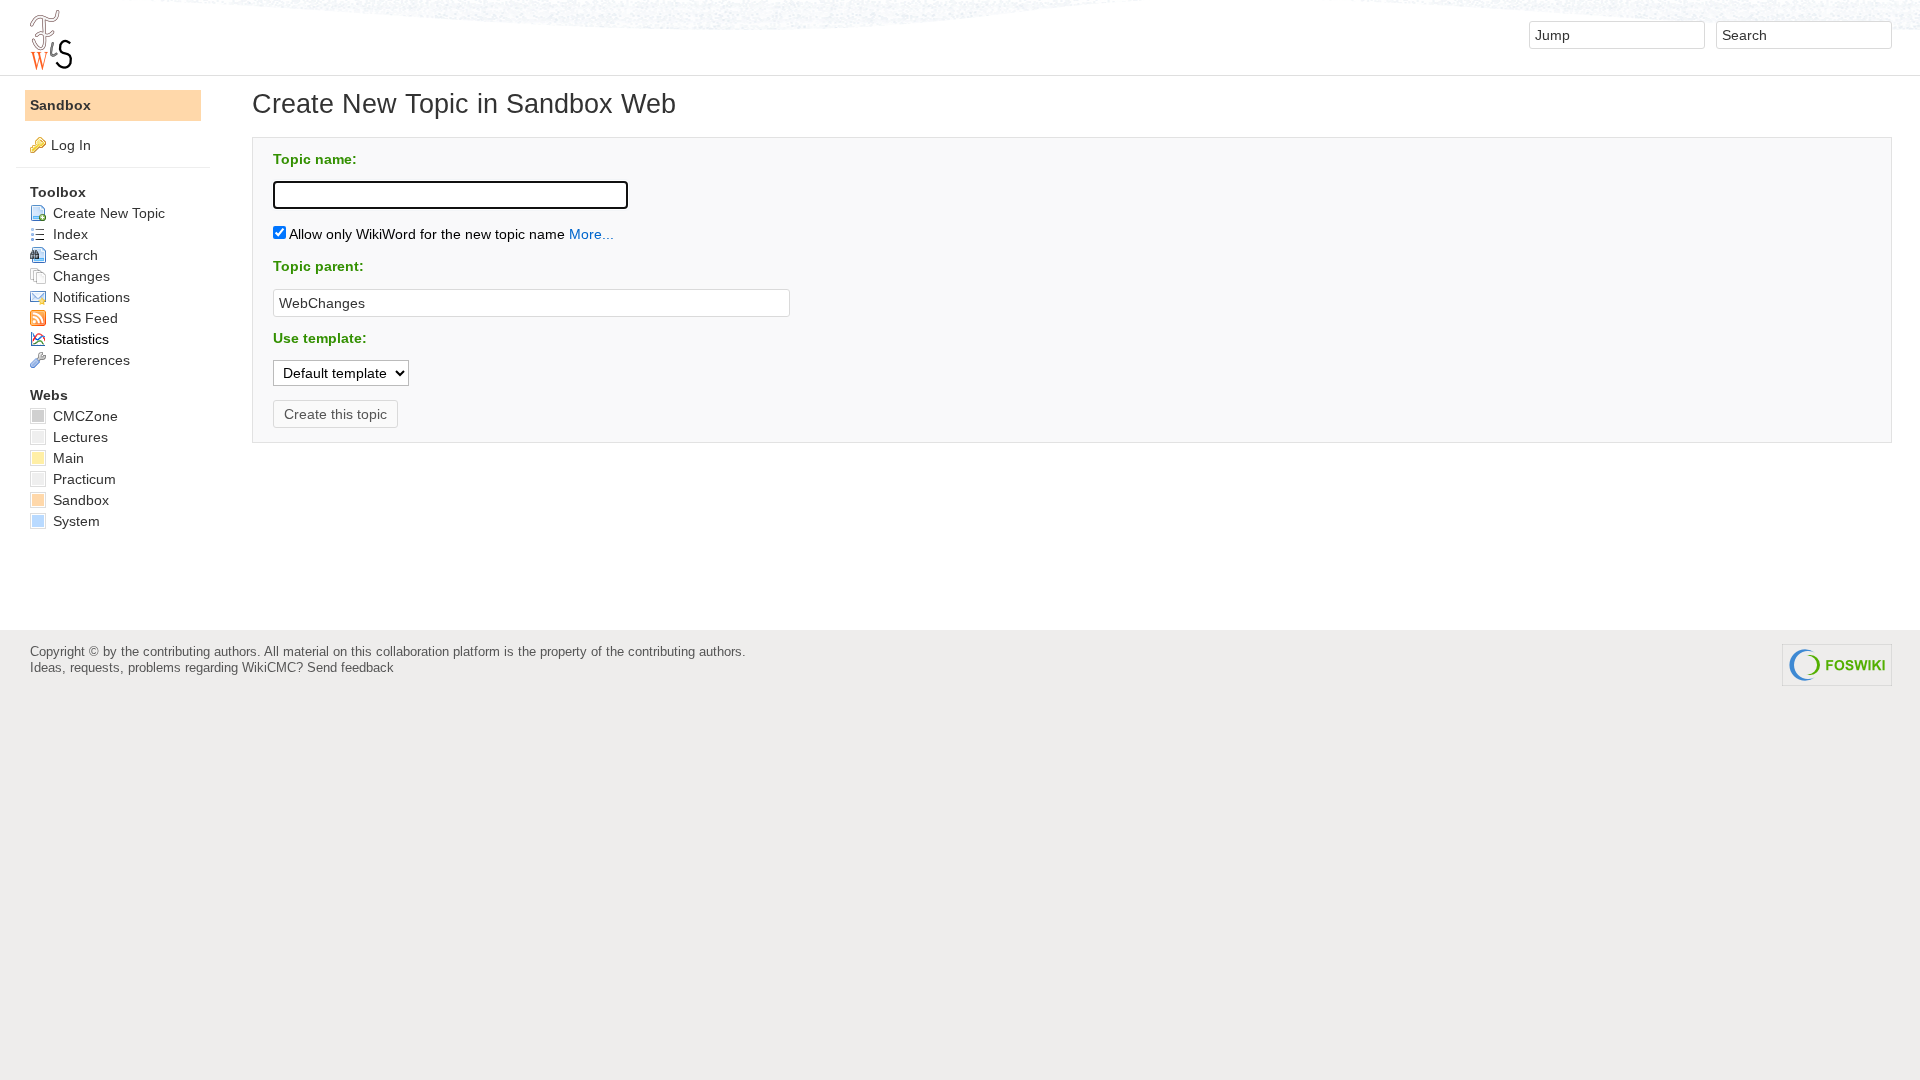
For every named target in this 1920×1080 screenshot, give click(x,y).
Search (73, 255)
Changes (79, 276)
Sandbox (60, 105)
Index (68, 234)
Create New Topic (107, 213)
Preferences (89, 360)
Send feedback (350, 667)
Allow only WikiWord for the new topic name (425, 234)
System (74, 521)
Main (66, 458)
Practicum (82, 479)
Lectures (78, 437)
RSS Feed (83, 318)
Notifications (89, 297)
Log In (71, 145)
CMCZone (83, 416)
